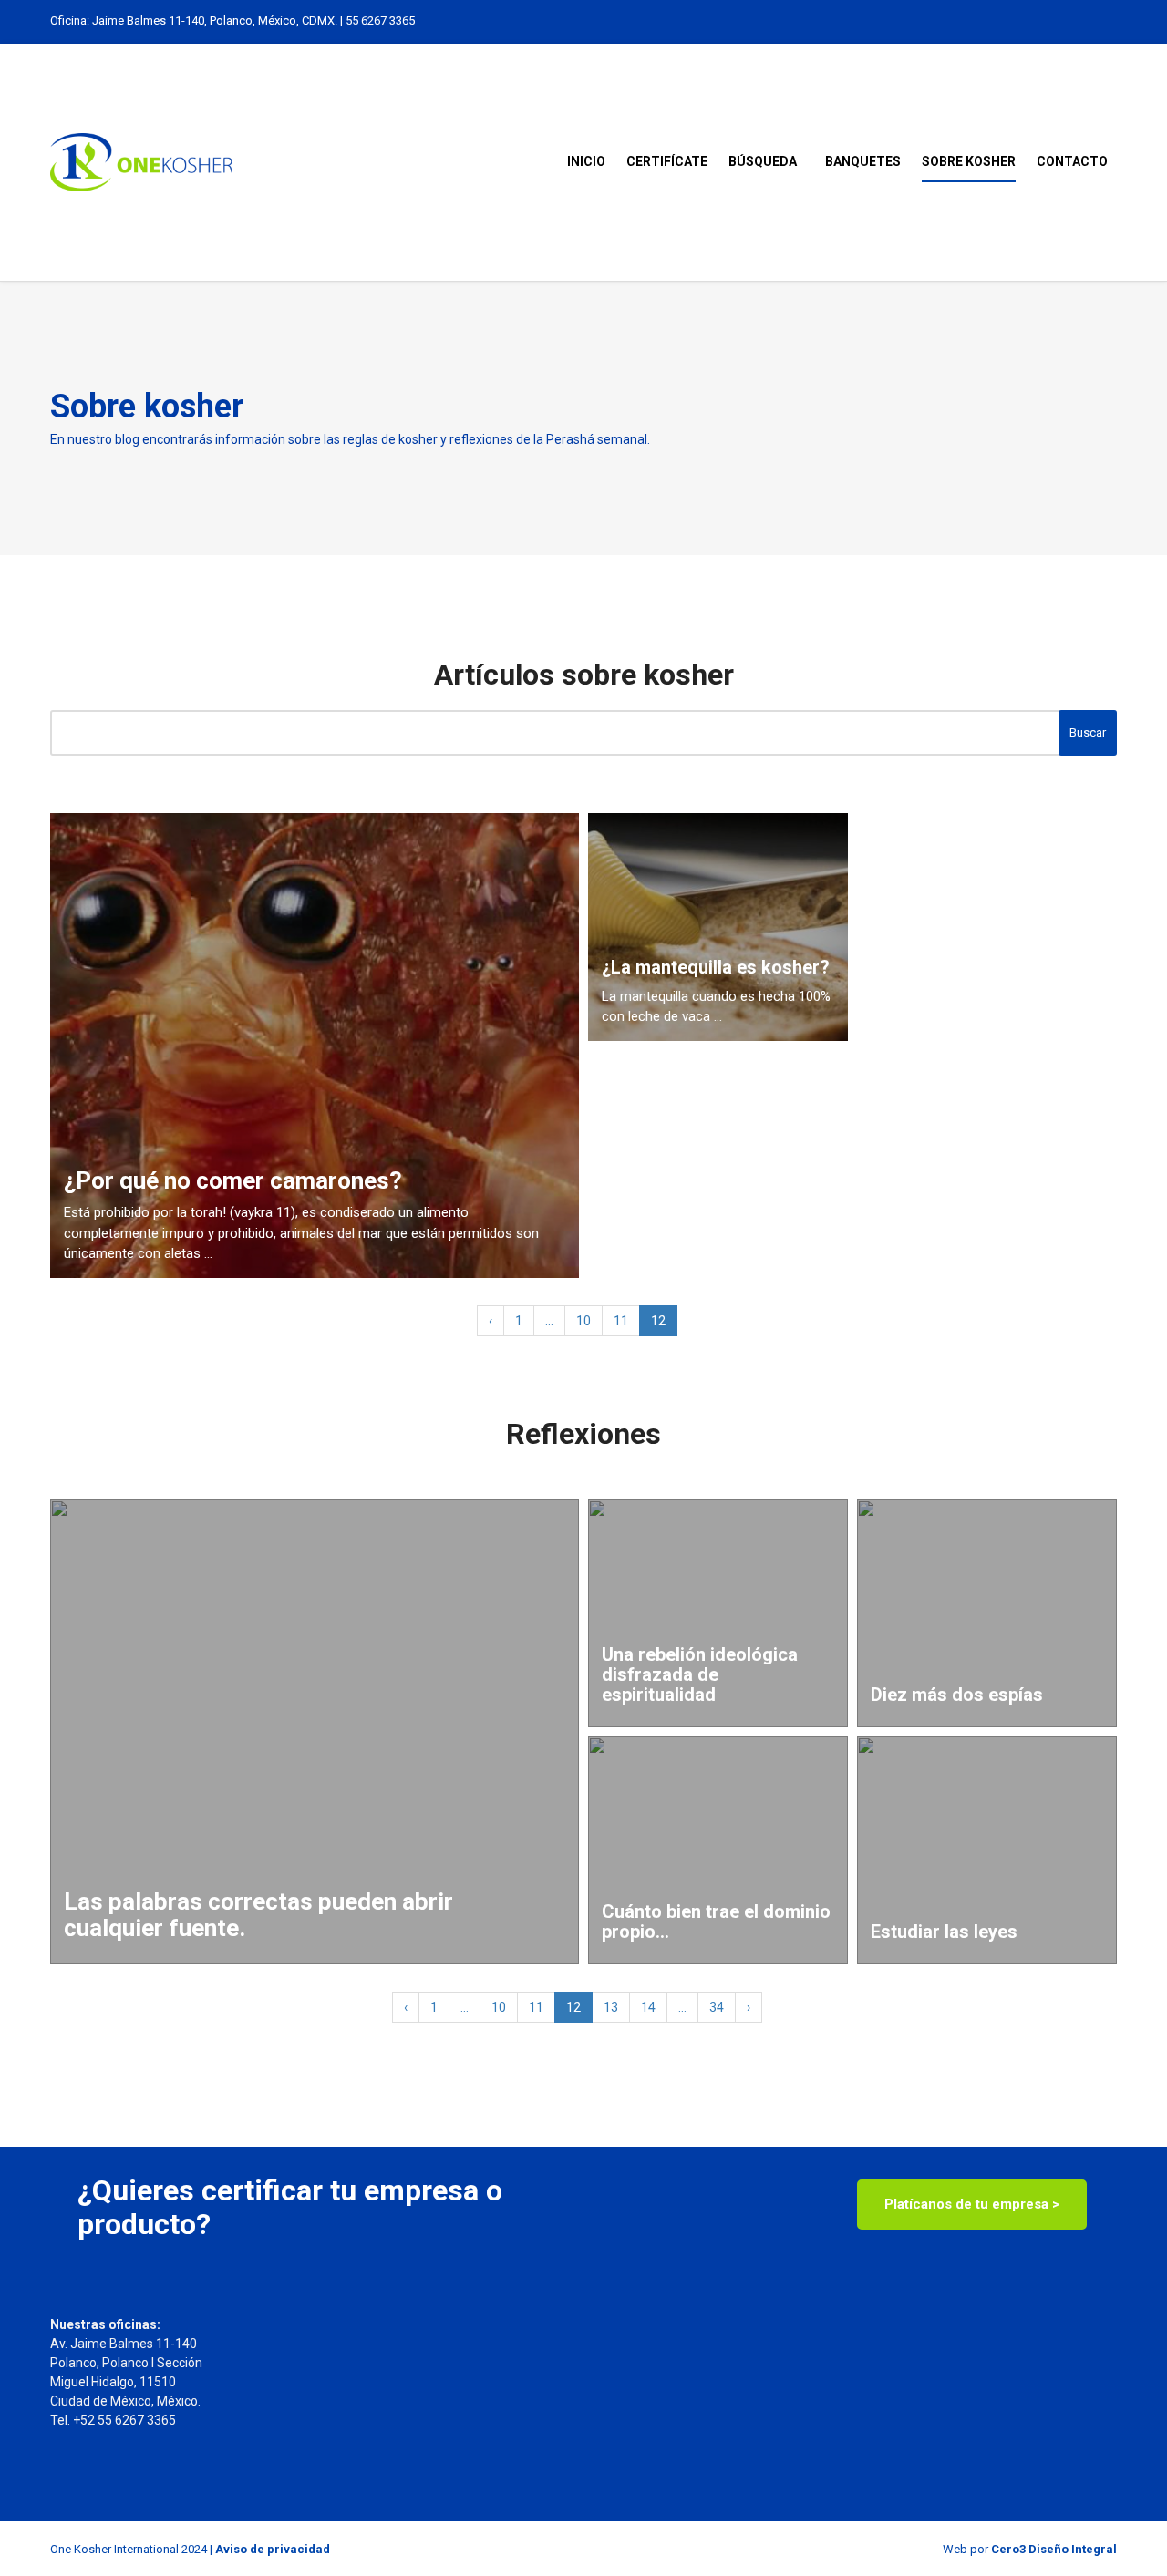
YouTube (1107, 21)
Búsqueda (763, 161)
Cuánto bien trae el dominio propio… (716, 1922)
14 (648, 2007)
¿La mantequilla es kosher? (716, 967)
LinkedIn (1031, 21)
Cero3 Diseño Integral (1054, 2549)
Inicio (586, 161)
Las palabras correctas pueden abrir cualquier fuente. (258, 1915)
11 (621, 1321)
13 (611, 2007)
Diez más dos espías (957, 1695)
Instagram (1050, 21)
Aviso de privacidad (273, 2549)
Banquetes (863, 161)
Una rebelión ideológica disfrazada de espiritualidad (700, 1674)
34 (717, 2007)
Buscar (1088, 732)
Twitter (1069, 21)
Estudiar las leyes (944, 1932)
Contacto (1072, 161)
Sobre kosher (969, 161)
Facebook (1088, 21)
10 (583, 1321)
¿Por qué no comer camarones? (233, 1181)
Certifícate (667, 161)
